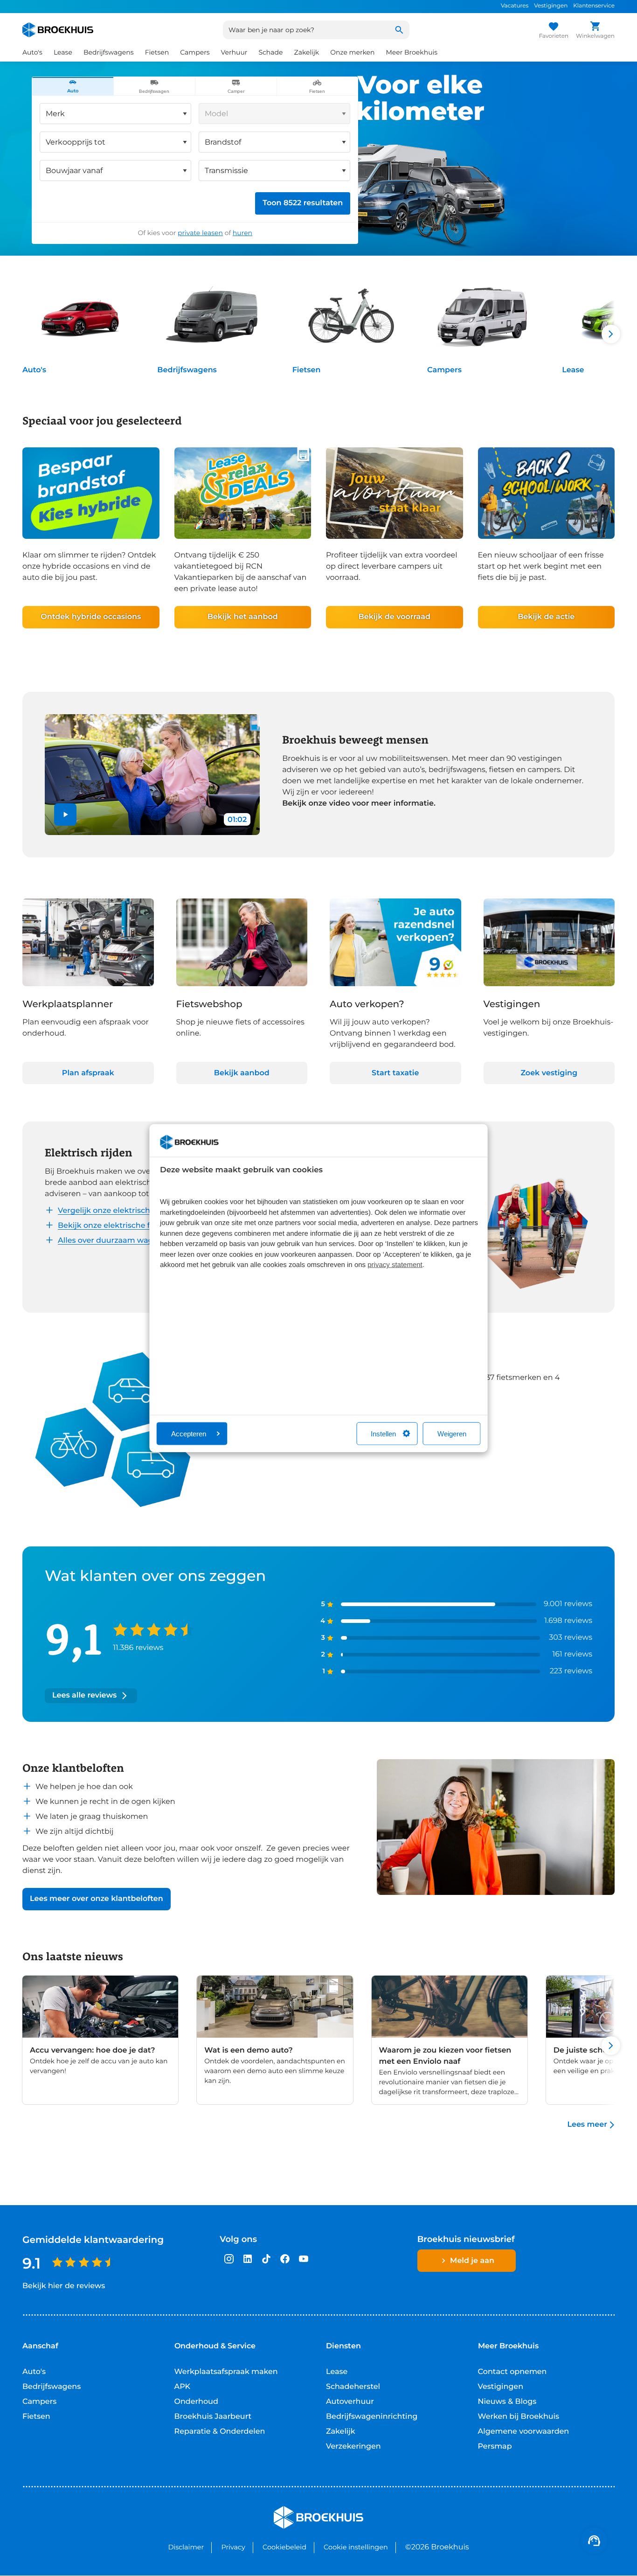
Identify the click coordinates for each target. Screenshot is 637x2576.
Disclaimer (186, 2547)
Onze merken (352, 52)
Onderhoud (196, 2402)
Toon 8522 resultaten (303, 203)
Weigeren (452, 1433)
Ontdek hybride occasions (91, 617)
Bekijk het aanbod (243, 617)
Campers (444, 370)
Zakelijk (341, 2432)
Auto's (34, 370)
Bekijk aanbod (242, 1073)
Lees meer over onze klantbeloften (97, 1899)
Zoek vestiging (549, 1073)
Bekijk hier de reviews (64, 2286)
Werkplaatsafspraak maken (226, 2372)
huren (242, 233)
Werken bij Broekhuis (519, 2417)
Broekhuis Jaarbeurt (213, 2417)
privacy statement (395, 1265)
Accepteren (189, 1433)
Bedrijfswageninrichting (372, 2417)
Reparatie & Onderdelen (220, 2432)
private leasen (200, 233)
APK (183, 2387)
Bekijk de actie (546, 617)
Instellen (383, 1433)
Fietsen (307, 370)
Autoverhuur (350, 2402)
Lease (573, 370)
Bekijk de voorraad (395, 617)
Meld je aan (472, 2261)
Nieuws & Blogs (507, 2402)
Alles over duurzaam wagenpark (119, 1241)
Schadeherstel (353, 2387)
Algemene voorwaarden (524, 2432)
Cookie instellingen (356, 2547)
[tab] (73, 86)
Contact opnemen (512, 2372)
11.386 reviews (138, 1648)
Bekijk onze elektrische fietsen (115, 1226)
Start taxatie (395, 1073)
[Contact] (594, 2541)
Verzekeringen (353, 2447)
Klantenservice (594, 6)
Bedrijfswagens (187, 370)
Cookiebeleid (284, 2547)
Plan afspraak (88, 1073)
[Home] (58, 30)
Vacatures (515, 6)
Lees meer (587, 2125)
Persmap (495, 2447)
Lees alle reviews (84, 1695)
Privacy (233, 2547)
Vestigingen (551, 6)
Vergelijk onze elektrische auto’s (118, 1211)
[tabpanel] (195, 170)
